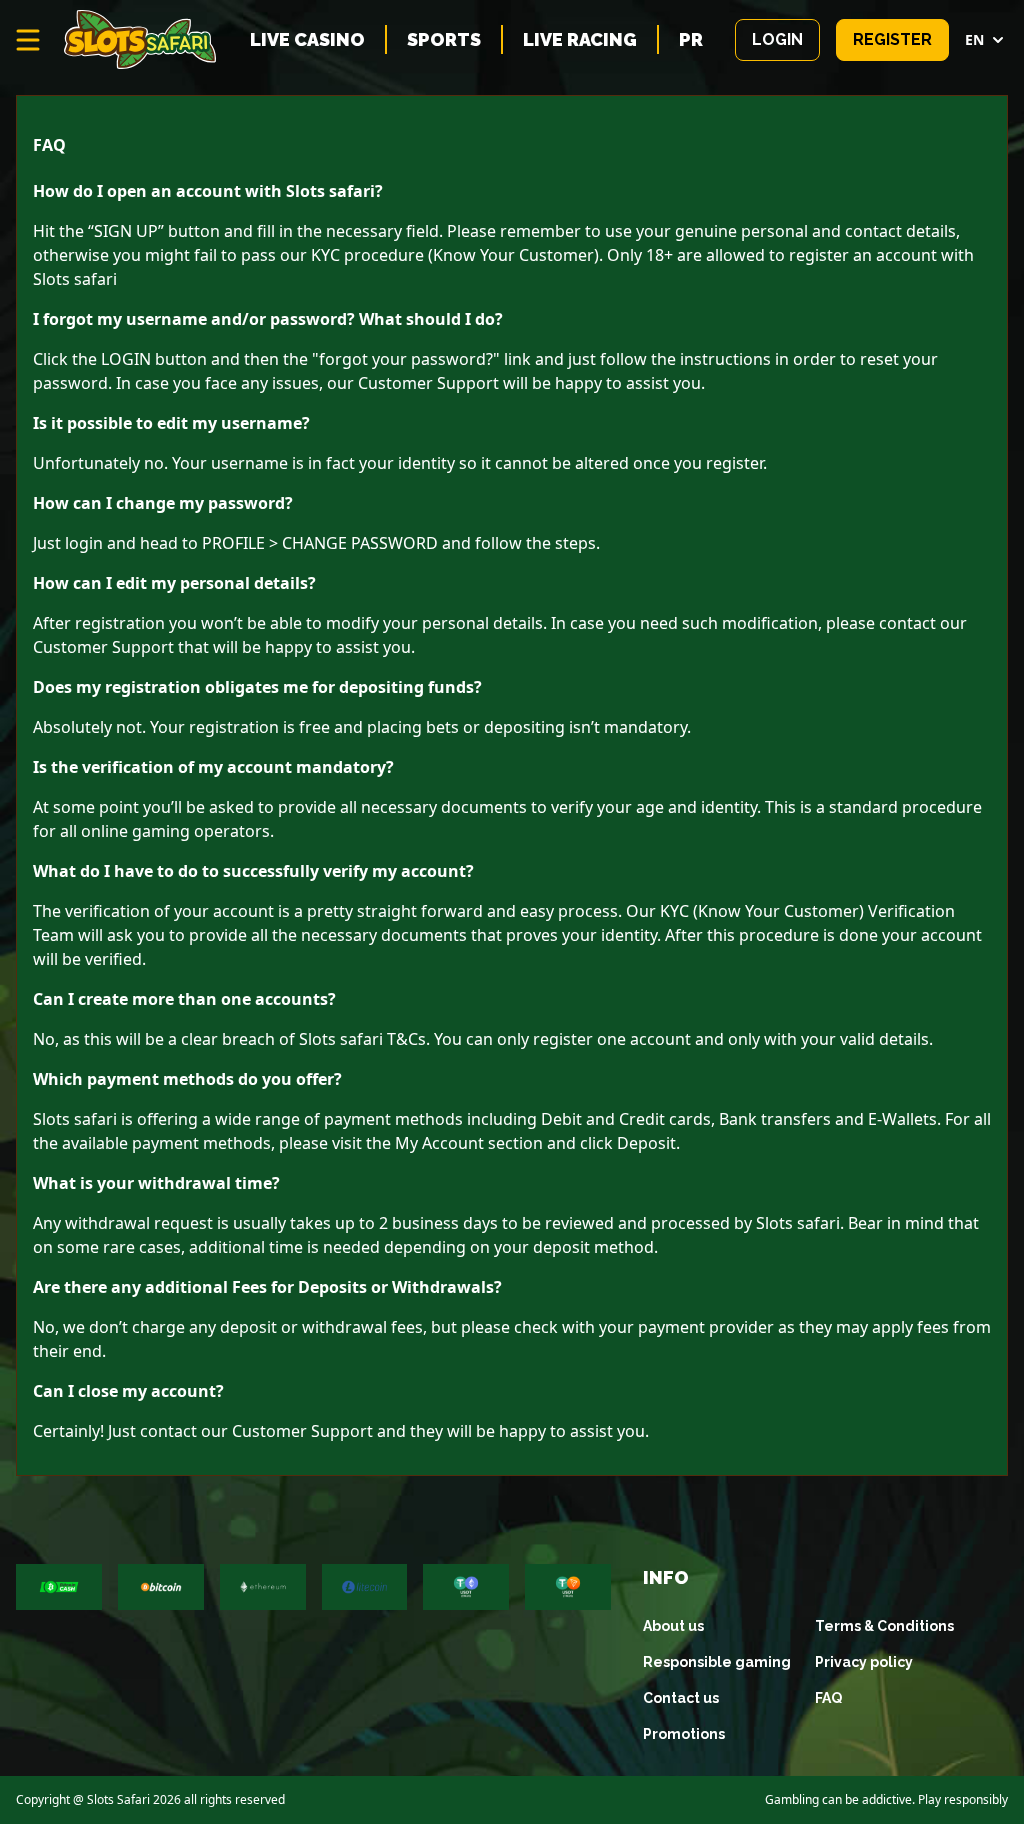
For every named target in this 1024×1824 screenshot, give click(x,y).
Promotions (684, 1734)
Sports (444, 39)
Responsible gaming (717, 1662)
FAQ (828, 1698)
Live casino (307, 39)
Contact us (681, 1698)
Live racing (580, 39)
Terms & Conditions (884, 1626)
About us (673, 1626)
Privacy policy (864, 1662)
